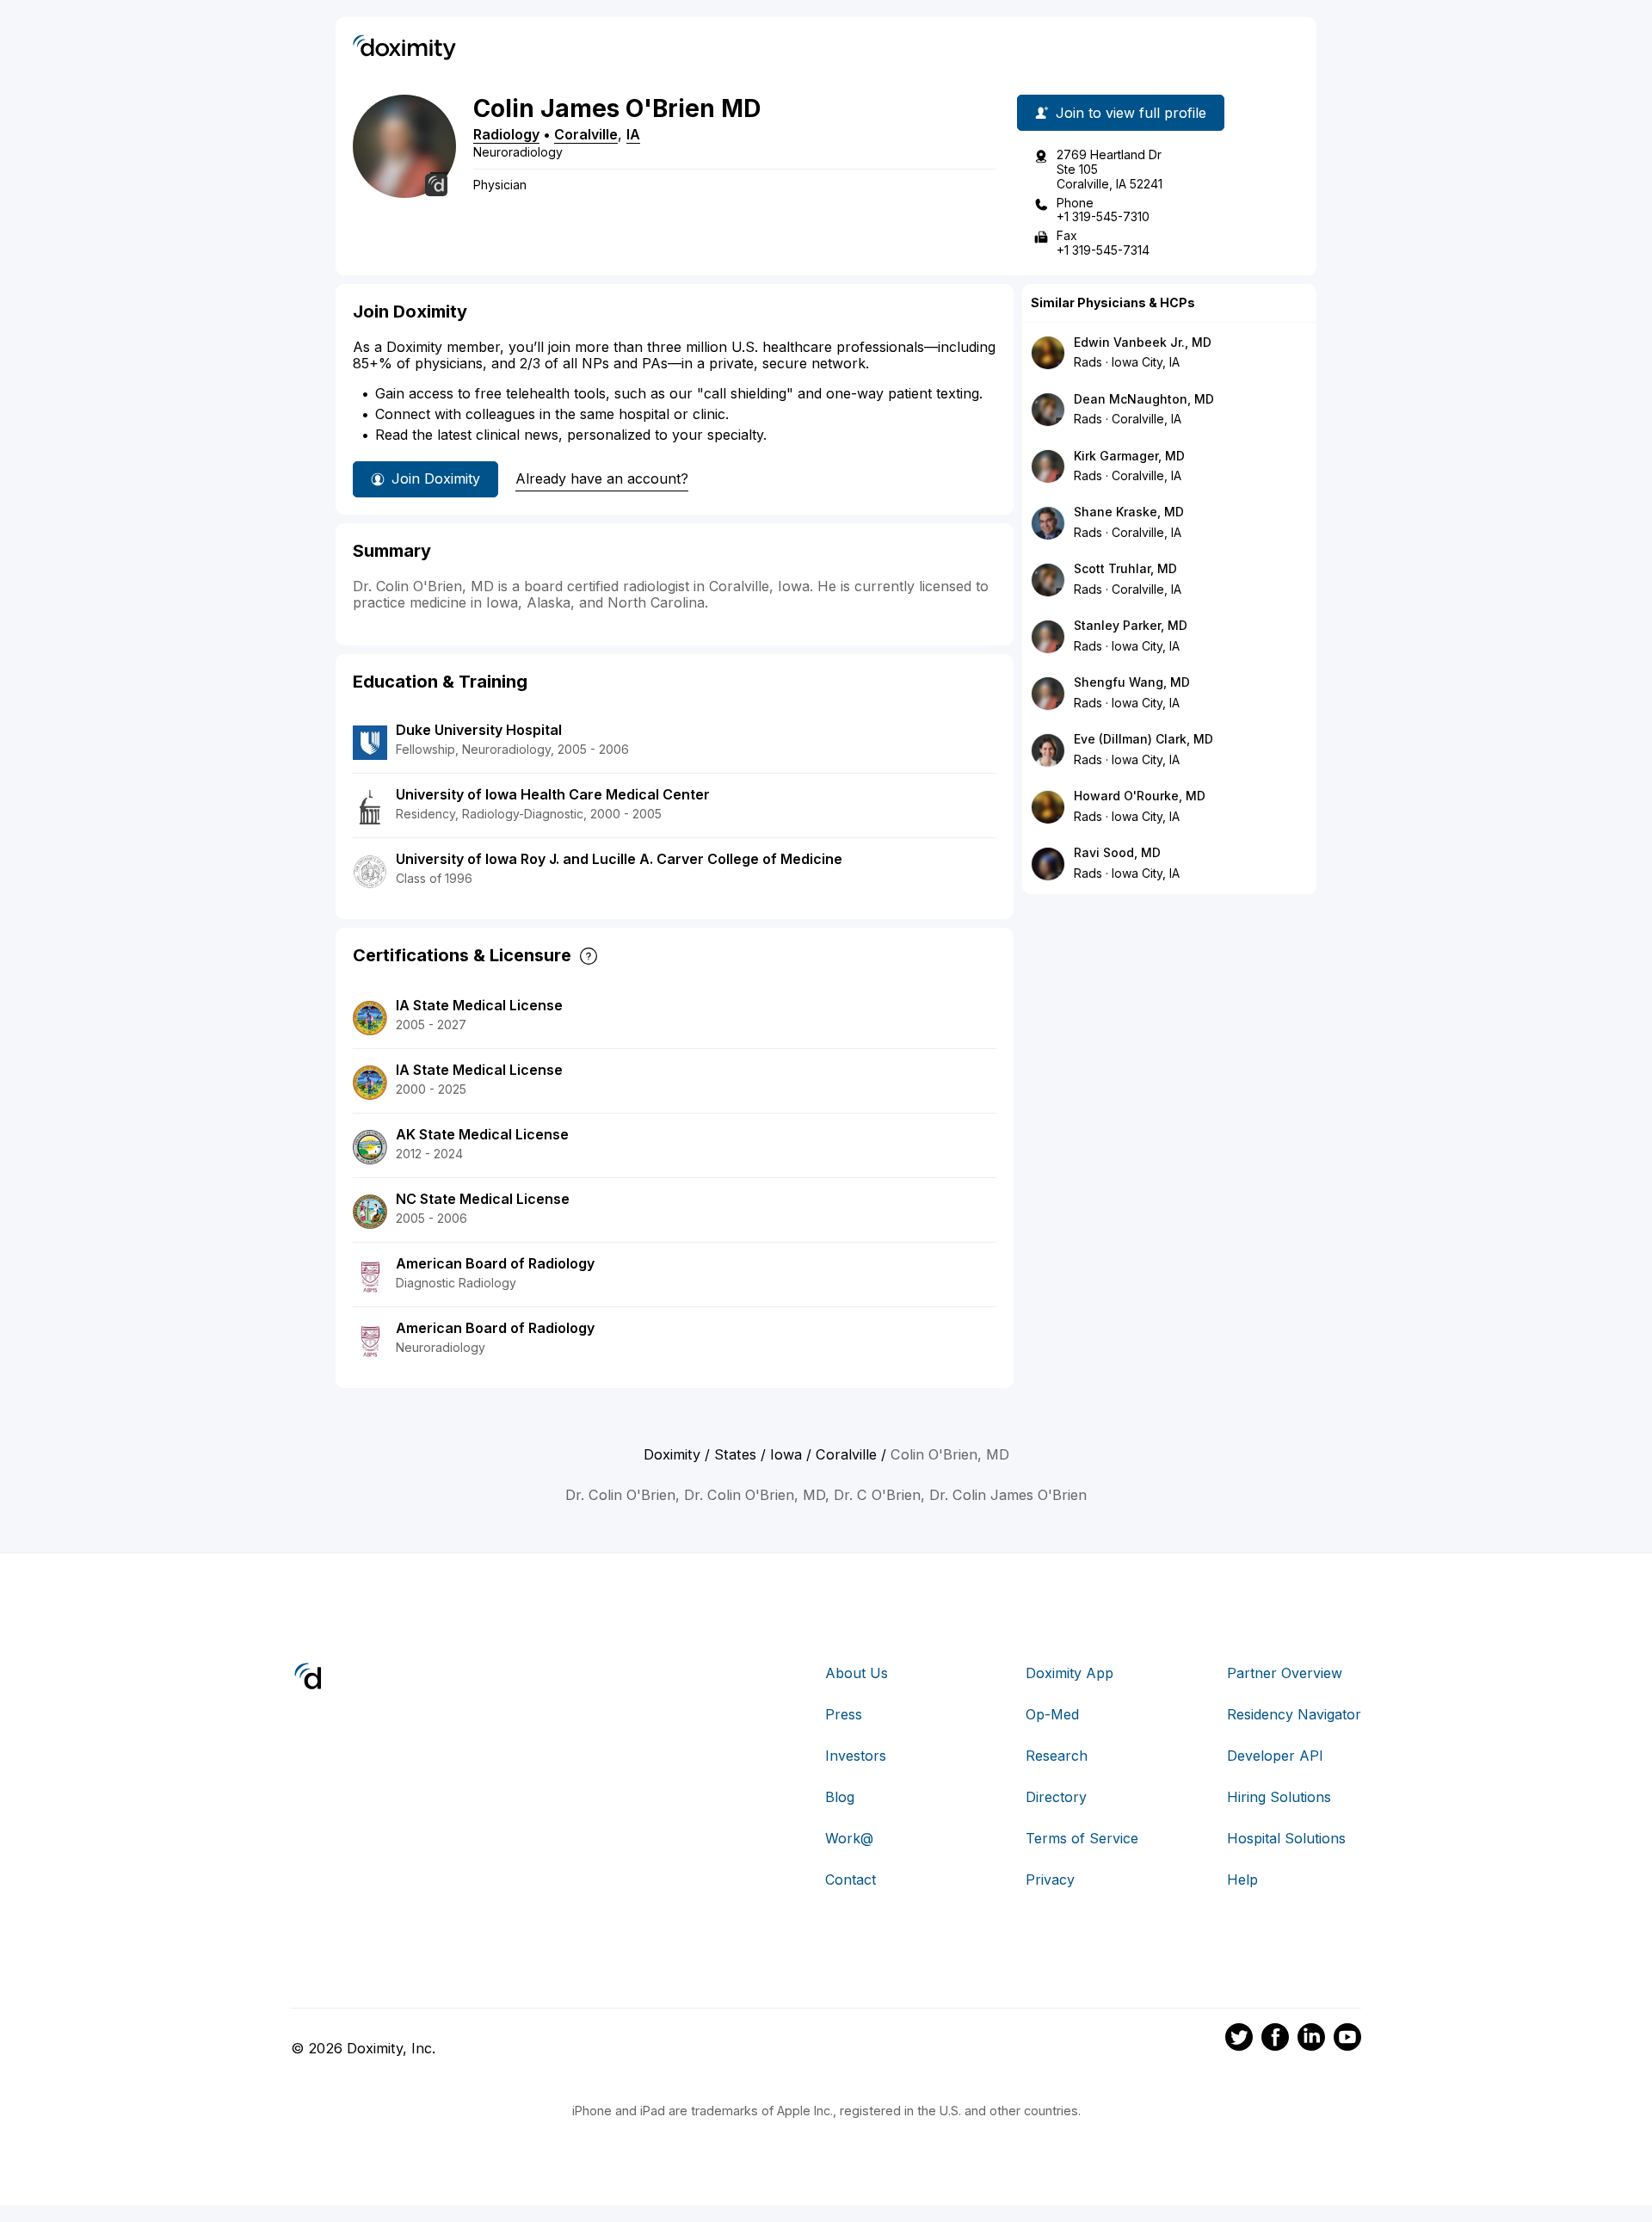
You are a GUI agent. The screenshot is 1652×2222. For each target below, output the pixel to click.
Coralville (586, 134)
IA (633, 134)
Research (1057, 1756)
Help (1242, 1879)
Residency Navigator (1294, 1714)
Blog (840, 1797)
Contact (851, 1879)
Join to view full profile (1131, 113)
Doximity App (1069, 1673)
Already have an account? (602, 478)
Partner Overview (1285, 1673)
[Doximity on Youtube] (1347, 2040)
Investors (856, 1756)
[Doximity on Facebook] (1275, 2040)
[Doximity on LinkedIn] (1311, 2040)
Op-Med (1052, 1714)
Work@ (849, 1838)
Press (844, 1714)
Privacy (1050, 1879)
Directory (1056, 1797)
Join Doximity (436, 478)
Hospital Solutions (1286, 1838)
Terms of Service (1082, 1838)
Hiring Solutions (1279, 1797)
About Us (857, 1673)
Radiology (506, 134)
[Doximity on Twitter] (1239, 2040)
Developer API (1275, 1756)
